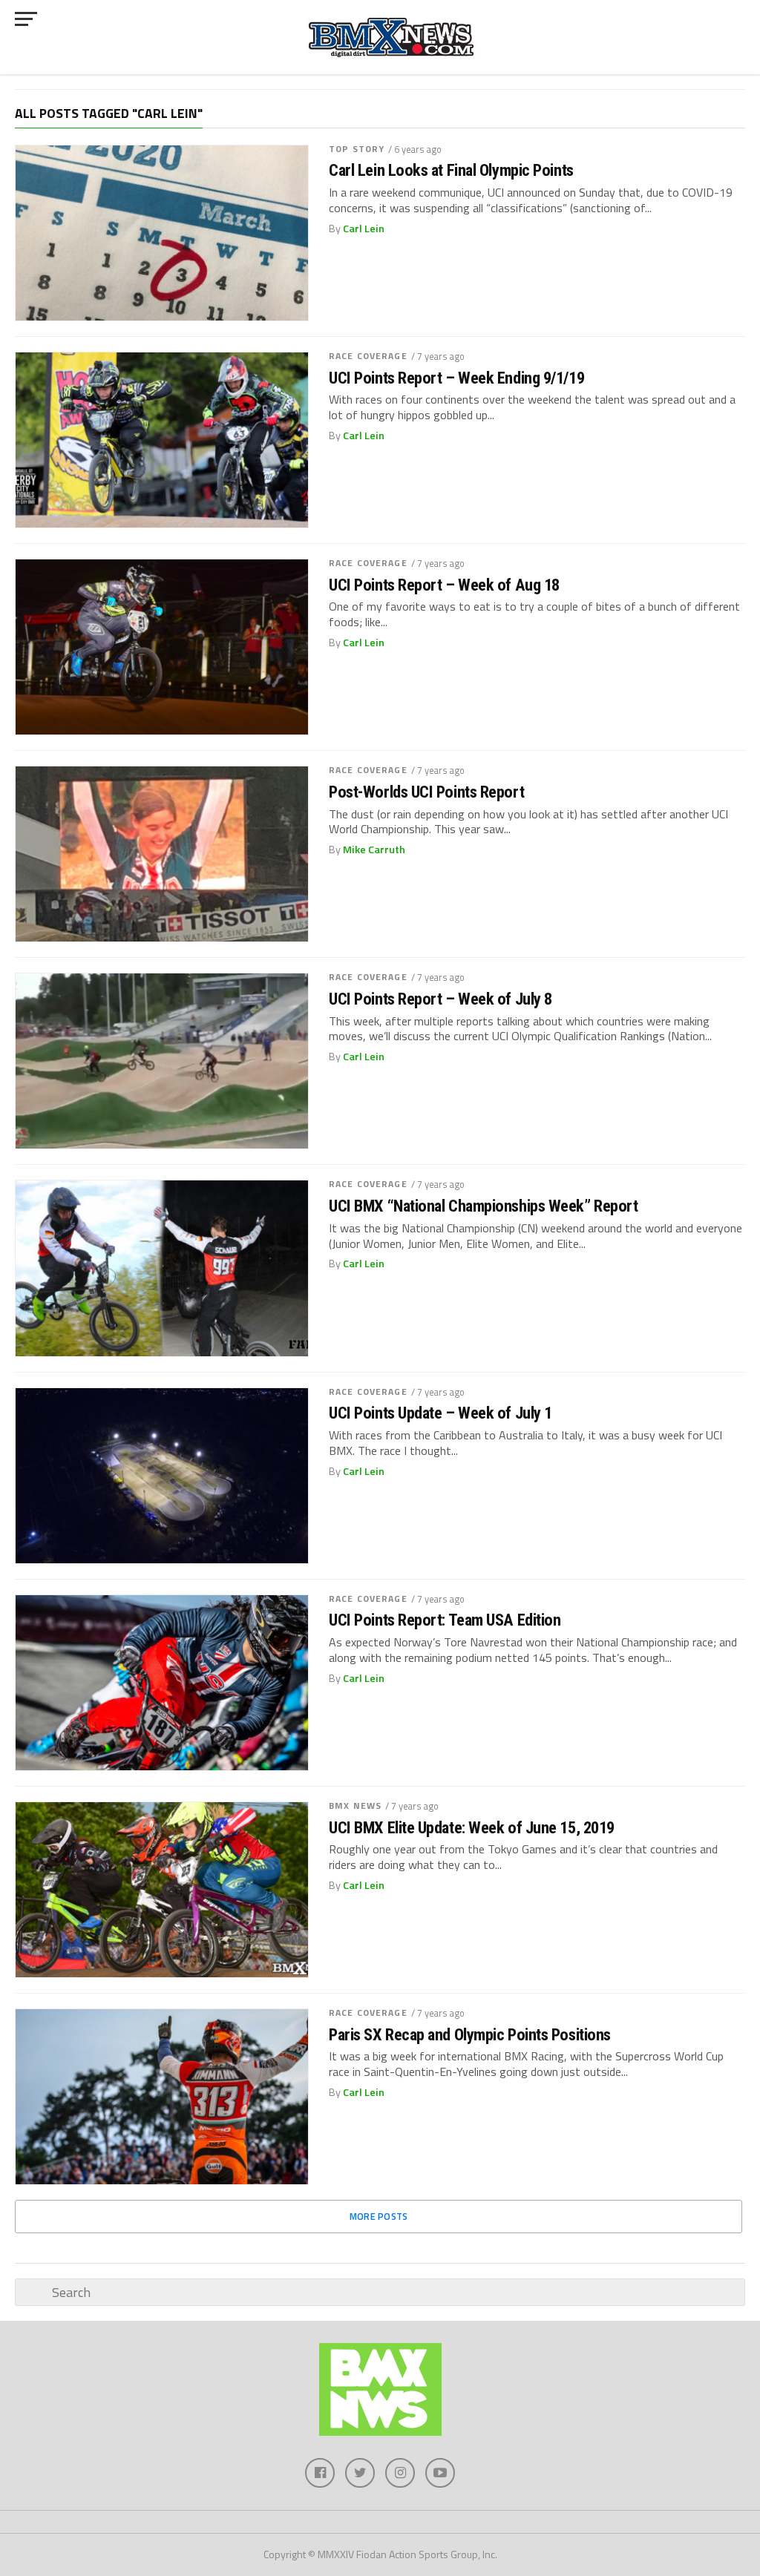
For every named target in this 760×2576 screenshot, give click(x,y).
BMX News (355, 1805)
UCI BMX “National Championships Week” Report (483, 1206)
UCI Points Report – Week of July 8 (440, 999)
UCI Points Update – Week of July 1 (440, 1413)
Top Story (357, 149)
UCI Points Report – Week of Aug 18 (444, 585)
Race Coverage (368, 356)
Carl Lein (364, 229)
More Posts (379, 2216)
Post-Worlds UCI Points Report (426, 792)
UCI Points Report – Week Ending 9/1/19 (456, 378)
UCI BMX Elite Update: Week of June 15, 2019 (472, 1828)
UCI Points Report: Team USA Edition (445, 1620)
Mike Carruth (374, 850)
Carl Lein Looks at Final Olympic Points (451, 170)
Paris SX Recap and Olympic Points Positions (470, 2035)
